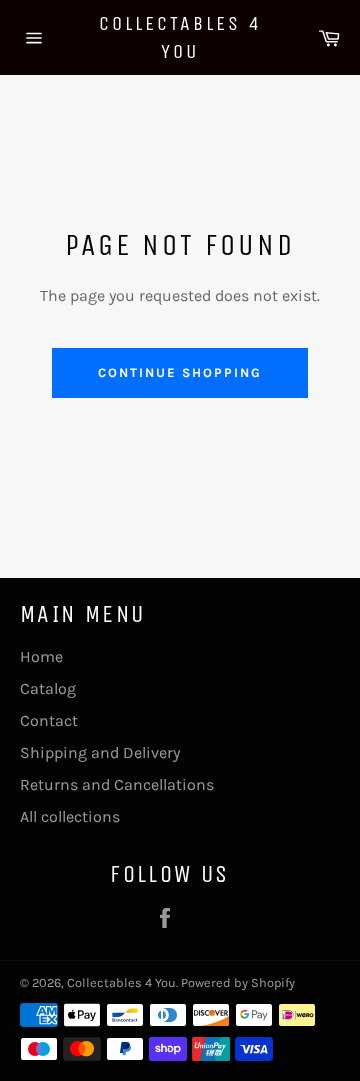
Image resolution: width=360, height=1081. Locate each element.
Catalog (48, 688)
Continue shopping (179, 372)
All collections (70, 816)
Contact (49, 720)
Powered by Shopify (238, 982)
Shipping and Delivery (100, 752)
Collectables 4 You (180, 37)
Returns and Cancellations (117, 784)
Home (41, 656)
